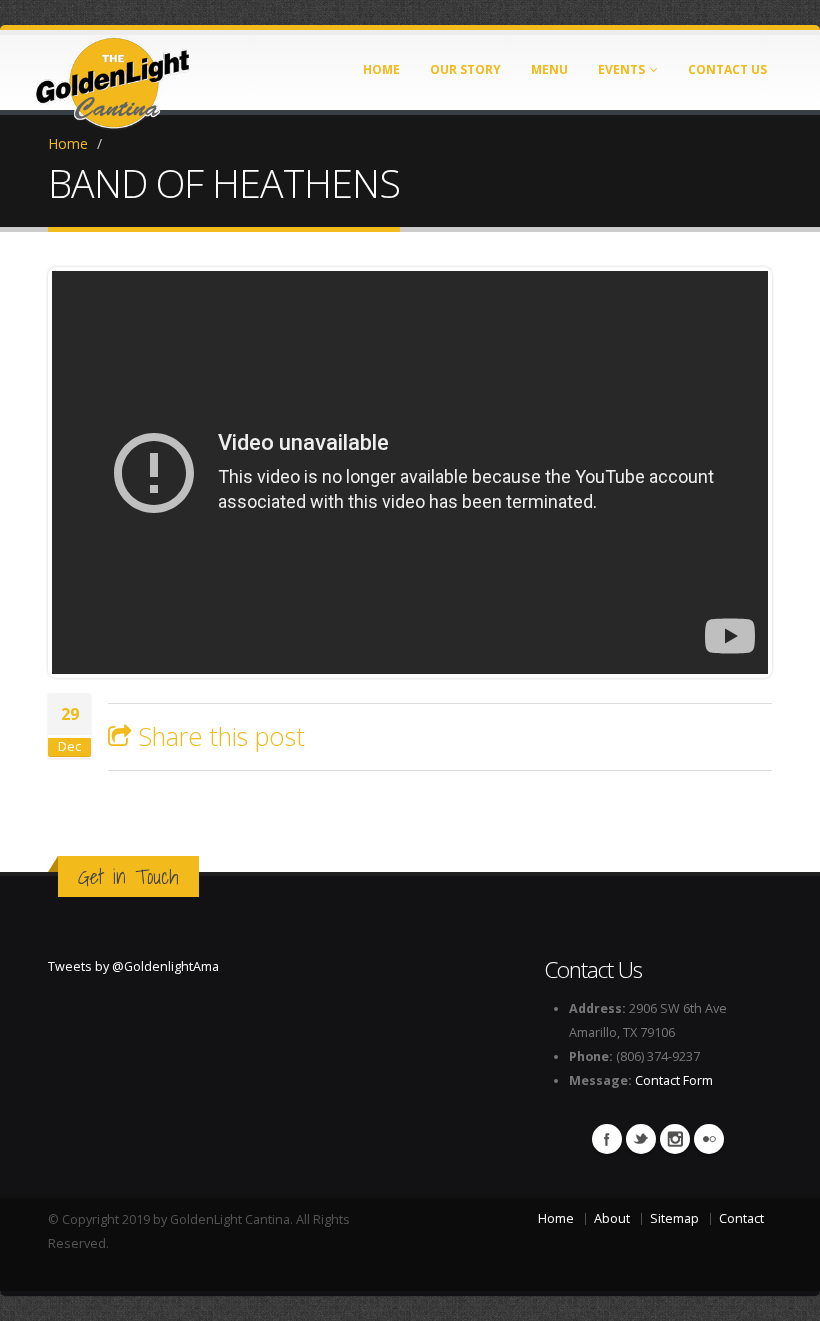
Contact (741, 1218)
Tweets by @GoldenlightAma (133, 966)
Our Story (465, 69)
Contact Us (727, 69)
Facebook (607, 1139)
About (612, 1218)
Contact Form (674, 1080)
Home (381, 69)
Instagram (675, 1139)
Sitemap (674, 1218)
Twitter (641, 1139)
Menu (549, 69)
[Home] (113, 76)
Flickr (709, 1139)
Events (621, 69)
